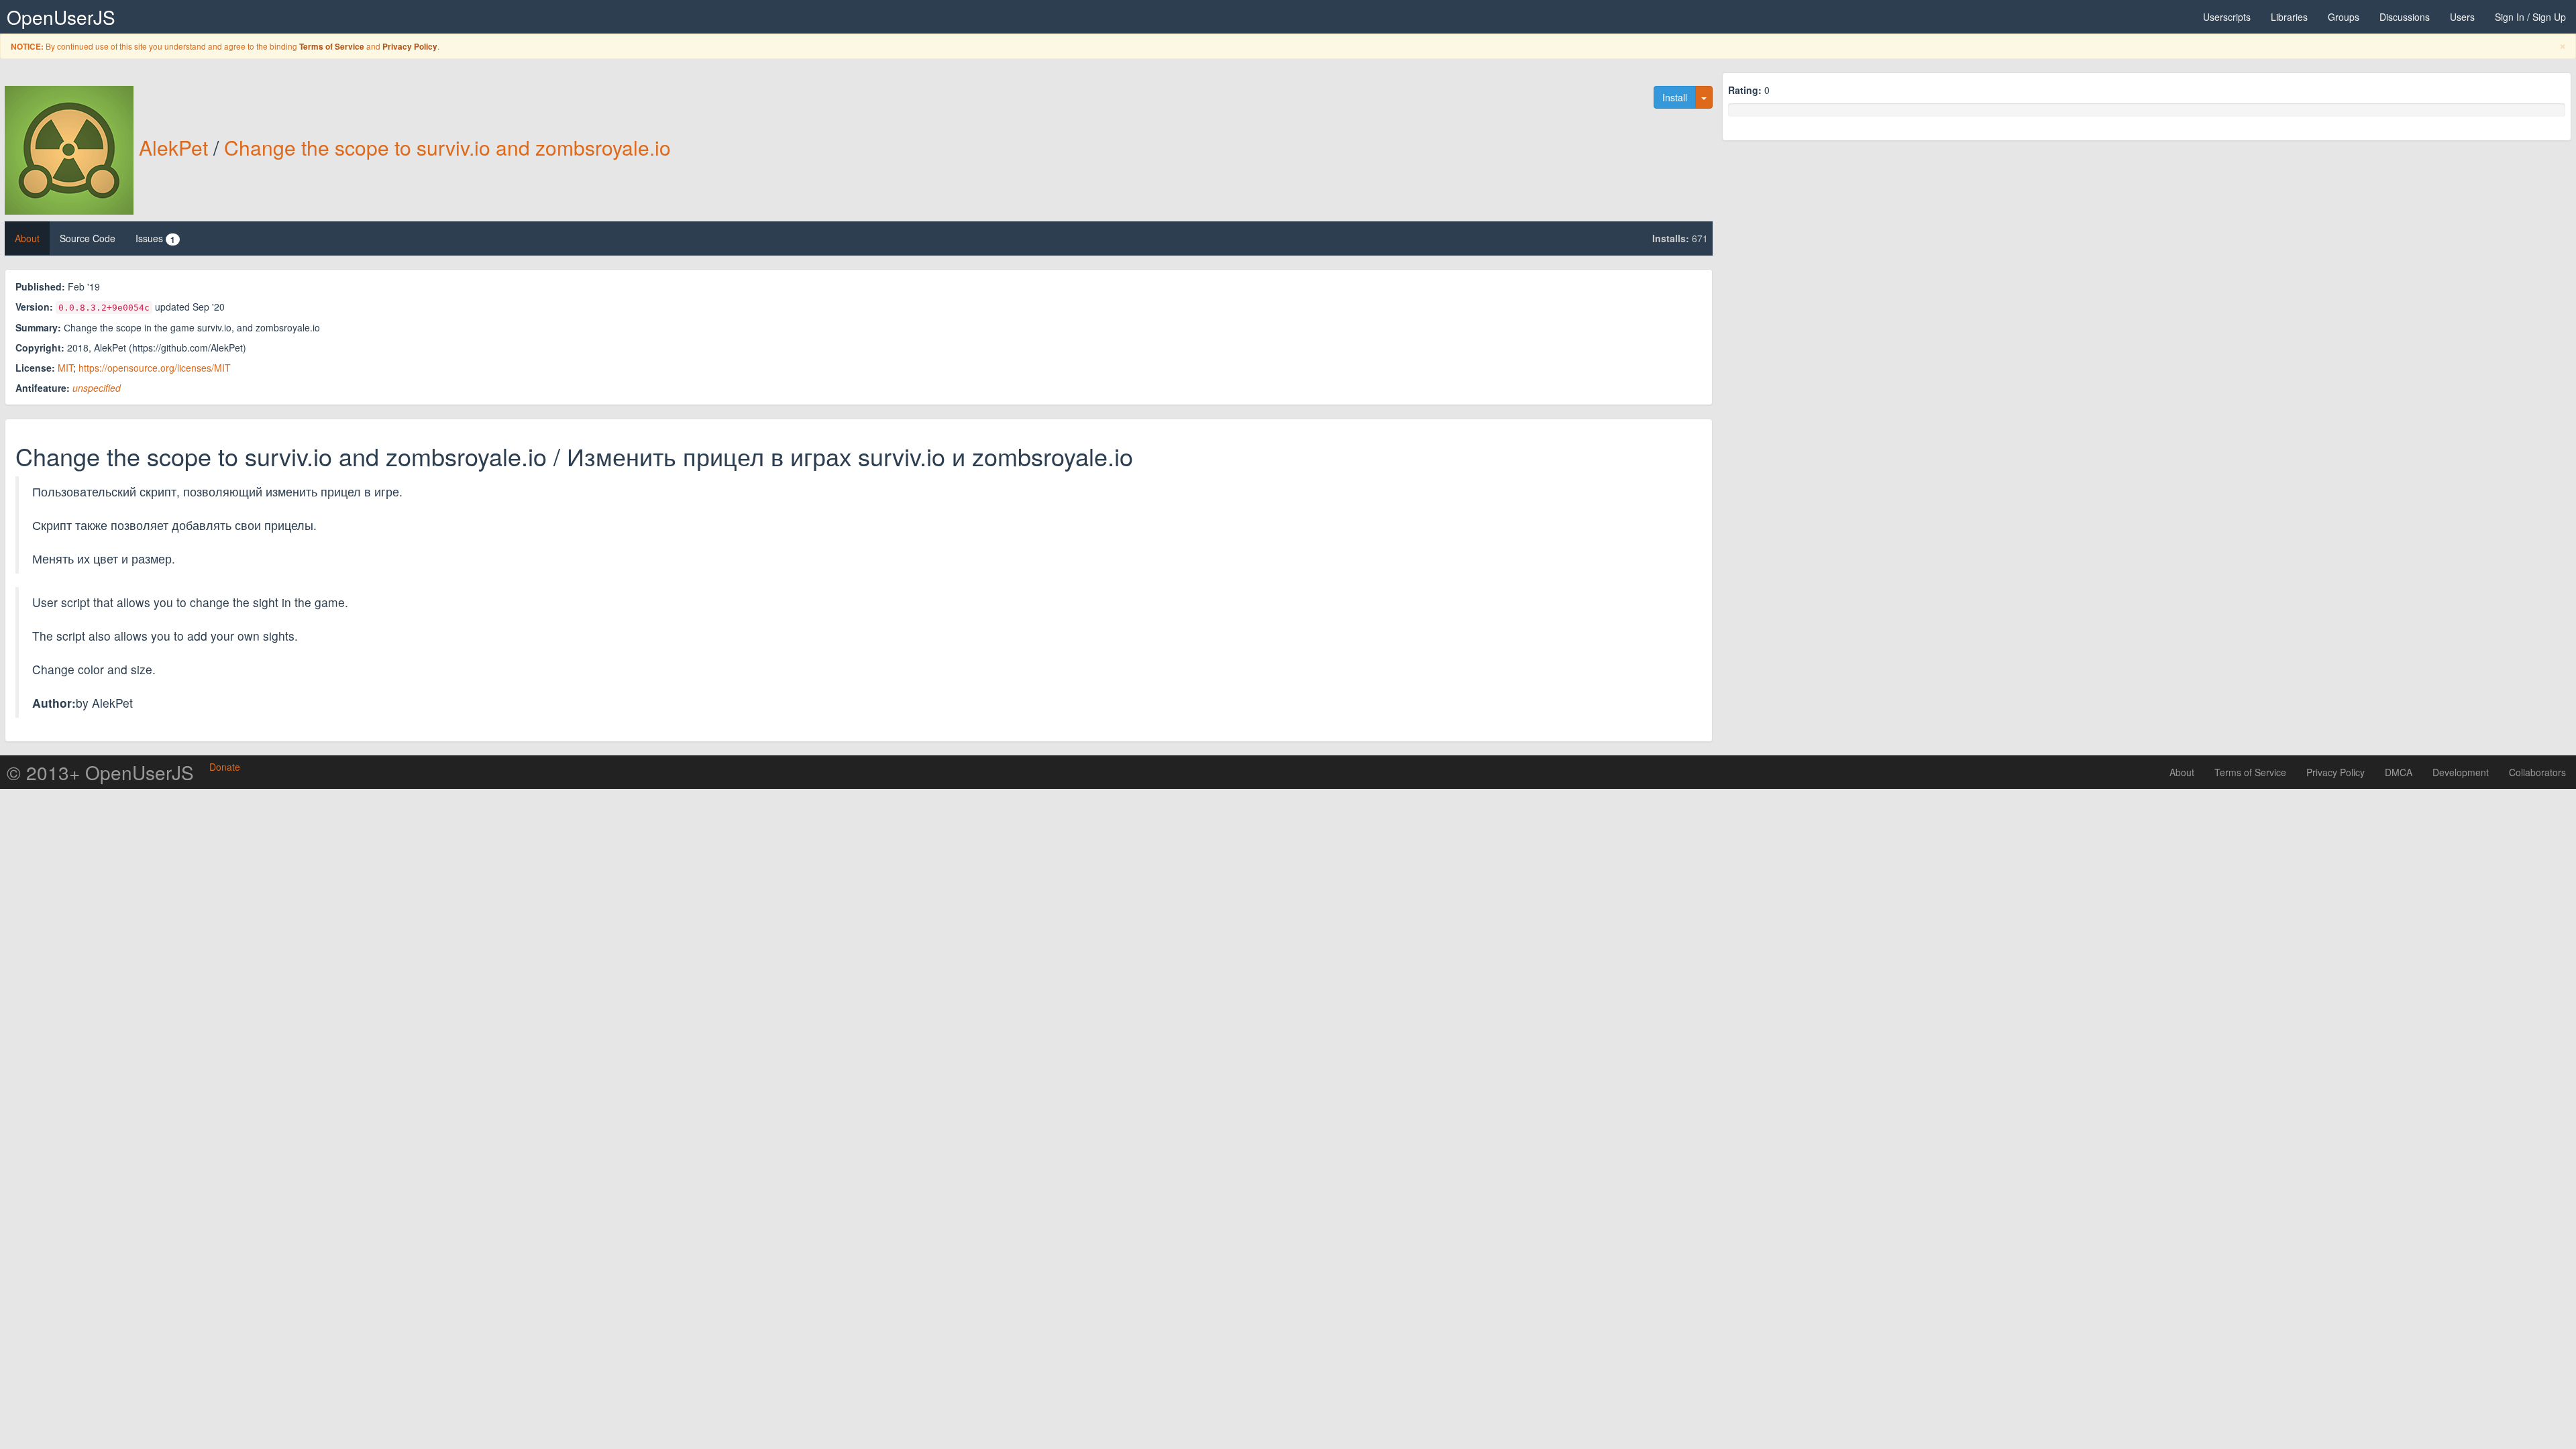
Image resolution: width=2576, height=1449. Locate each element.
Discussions (2405, 17)
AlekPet (173, 147)
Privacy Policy (410, 47)
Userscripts (2227, 17)
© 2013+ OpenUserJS (100, 772)
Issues (155, 238)
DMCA (2399, 772)
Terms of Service (332, 47)
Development (2461, 772)
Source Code (88, 238)
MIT (65, 368)
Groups (2344, 17)
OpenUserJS (61, 17)
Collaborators (2537, 772)
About (27, 238)
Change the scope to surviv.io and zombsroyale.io (447, 147)
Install (1675, 97)
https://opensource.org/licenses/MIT (155, 368)
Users (2462, 17)
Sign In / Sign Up (2530, 17)
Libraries (2289, 17)
